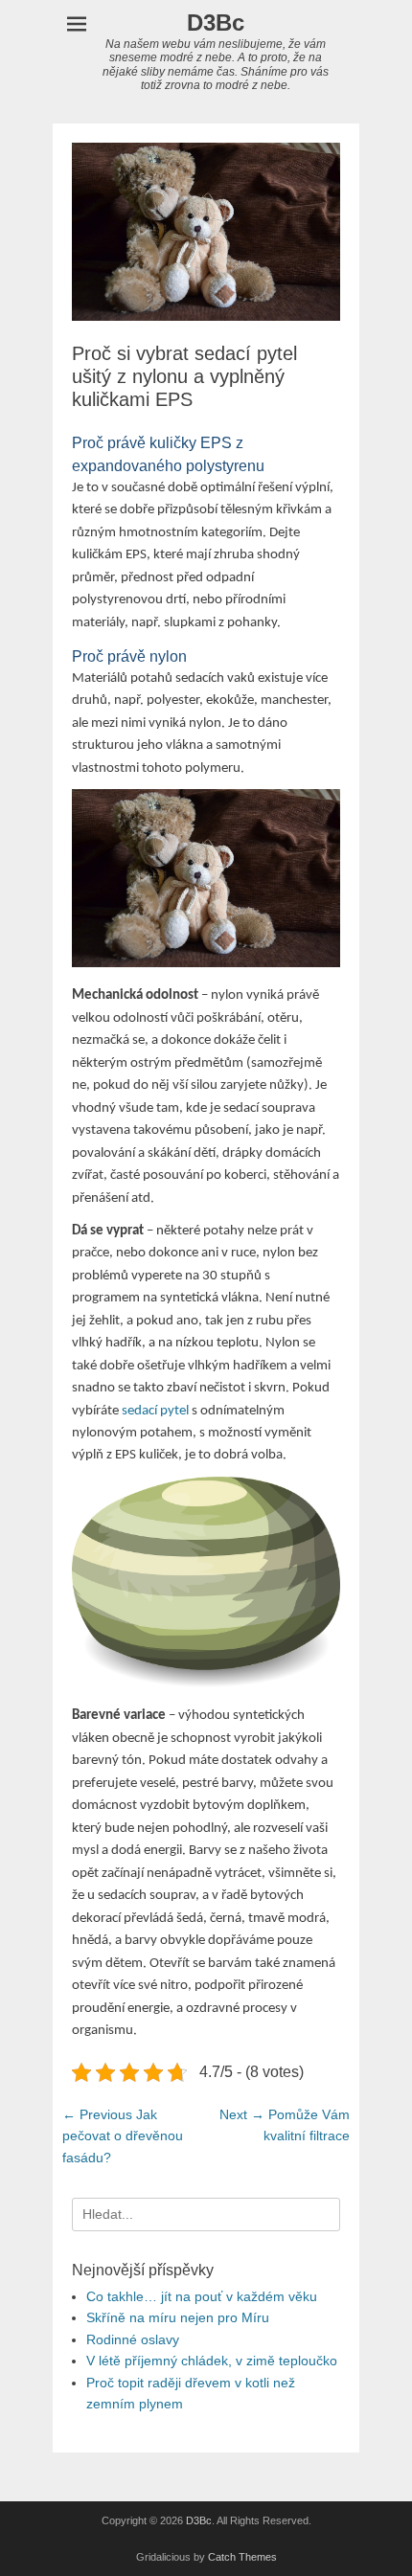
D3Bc (216, 23)
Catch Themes (242, 2557)
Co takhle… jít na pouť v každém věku (202, 2296)
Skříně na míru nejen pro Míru (178, 2317)
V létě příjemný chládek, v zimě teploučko (212, 2361)
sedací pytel (155, 1411)
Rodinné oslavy (133, 2339)
